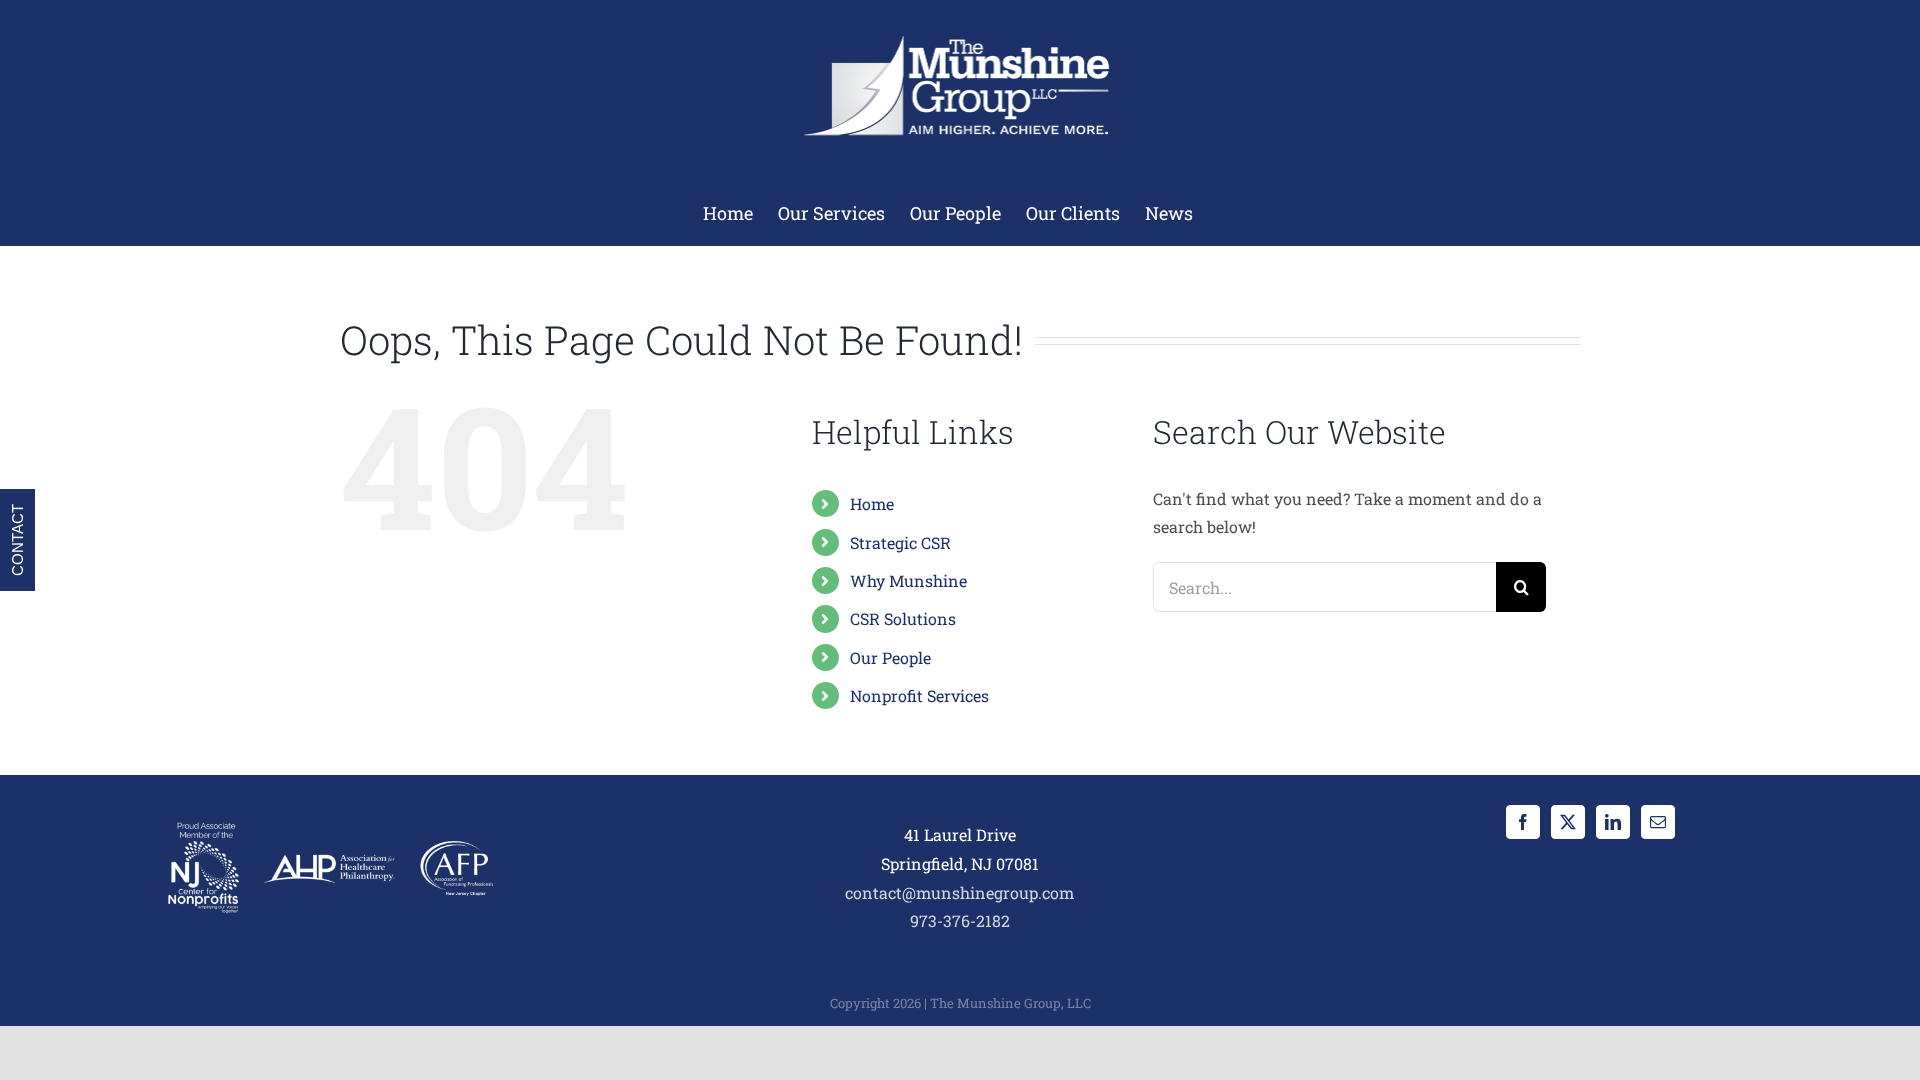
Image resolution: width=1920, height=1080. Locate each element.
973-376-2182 (960, 920)
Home (872, 503)
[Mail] (1658, 822)
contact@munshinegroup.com (959, 892)
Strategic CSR (900, 542)
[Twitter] (1568, 822)
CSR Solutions (903, 618)
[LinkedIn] (1613, 822)
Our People (890, 657)
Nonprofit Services (919, 695)
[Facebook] (1523, 822)
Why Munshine (908, 580)
